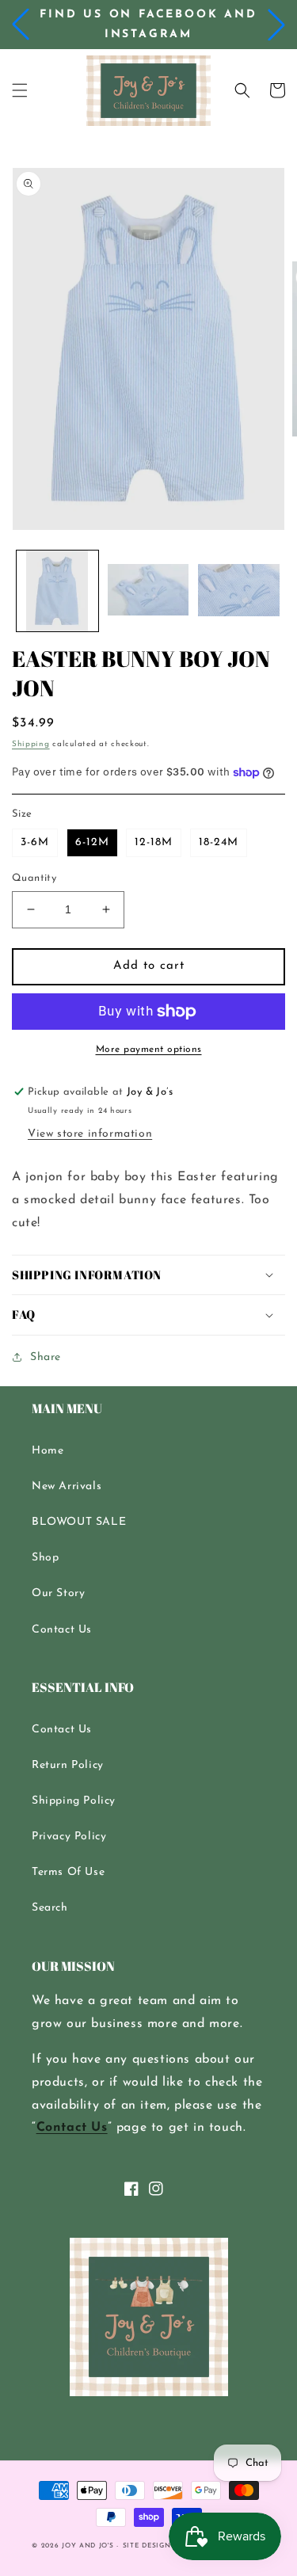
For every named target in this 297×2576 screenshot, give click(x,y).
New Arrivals (67, 1486)
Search (50, 1908)
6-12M (92, 842)
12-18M (154, 842)
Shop (45, 1558)
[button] (21, 25)
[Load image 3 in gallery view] (239, 591)
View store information (90, 1134)
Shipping (31, 744)
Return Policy (68, 1765)
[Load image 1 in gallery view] (57, 591)
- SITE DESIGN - (148, 2546)
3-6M (35, 842)
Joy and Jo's (89, 2546)
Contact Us (62, 1630)
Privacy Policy (69, 1837)
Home (48, 1451)
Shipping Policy (74, 1801)
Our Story (58, 1593)
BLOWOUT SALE (79, 1522)
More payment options (149, 1050)
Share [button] (46, 1357)
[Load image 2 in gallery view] (148, 591)
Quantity (34, 878)
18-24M (219, 842)
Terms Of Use (68, 1872)
